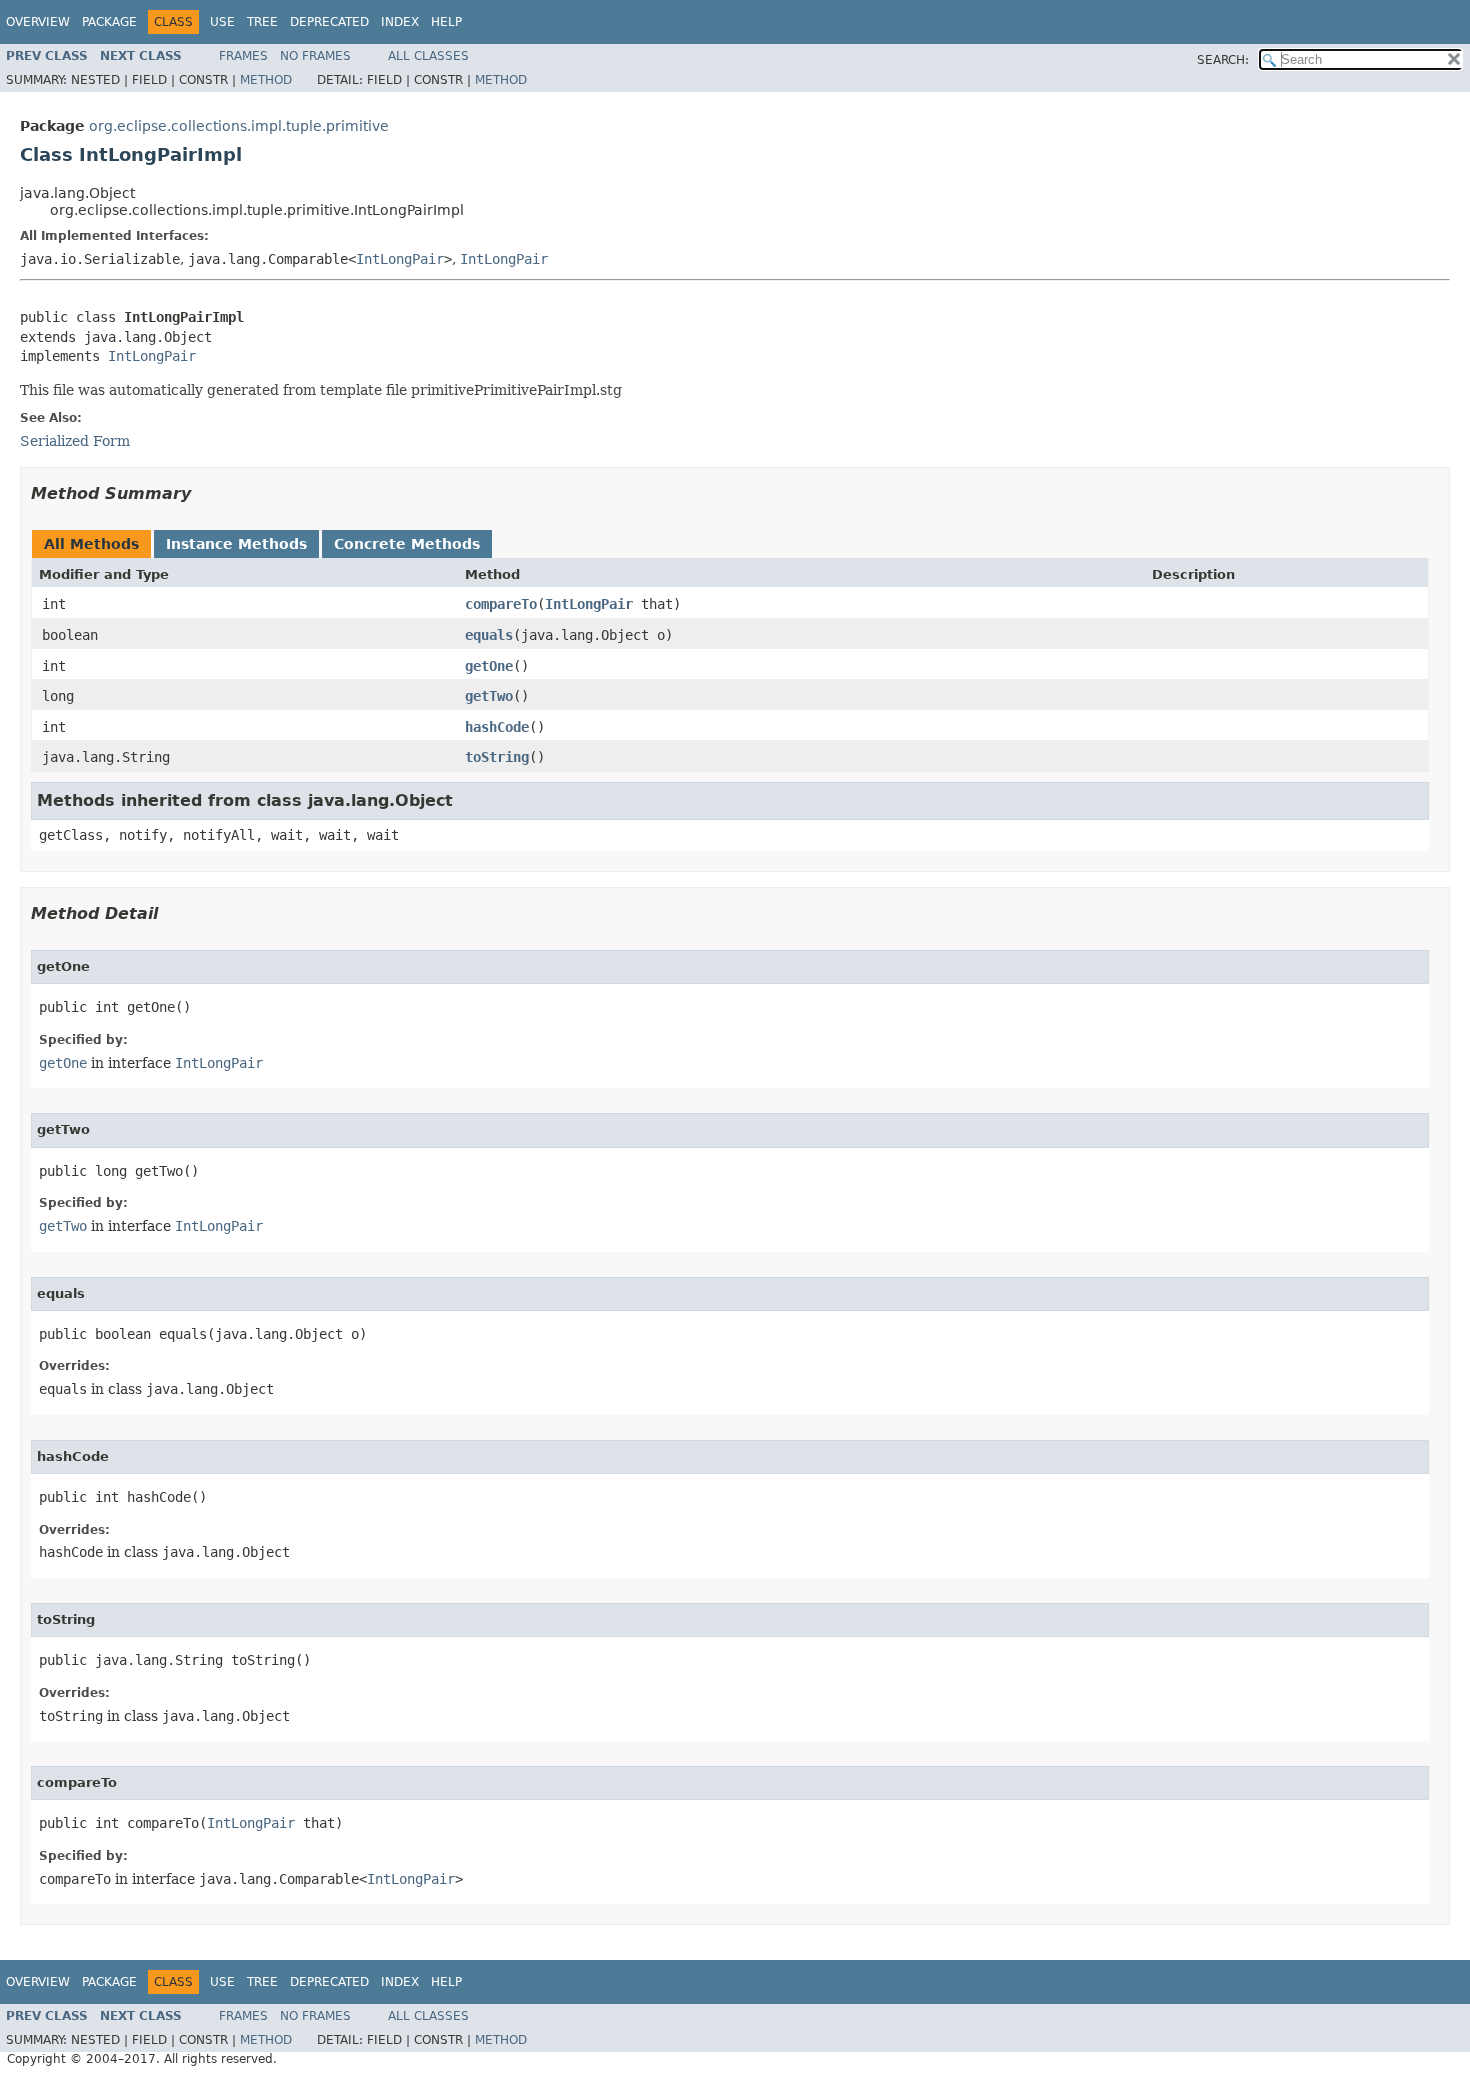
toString (497, 757)
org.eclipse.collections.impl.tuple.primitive (239, 126)
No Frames (315, 56)
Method (266, 80)
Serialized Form (75, 441)
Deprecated (329, 22)
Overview (38, 22)
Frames (243, 56)
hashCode (497, 727)
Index (400, 22)
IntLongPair (400, 259)
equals (489, 635)
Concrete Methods (407, 544)
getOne (489, 666)
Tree (262, 22)
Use (222, 22)
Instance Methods (236, 544)
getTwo (489, 696)
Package (109, 22)
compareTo (501, 604)
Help (446, 22)
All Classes (428, 56)
